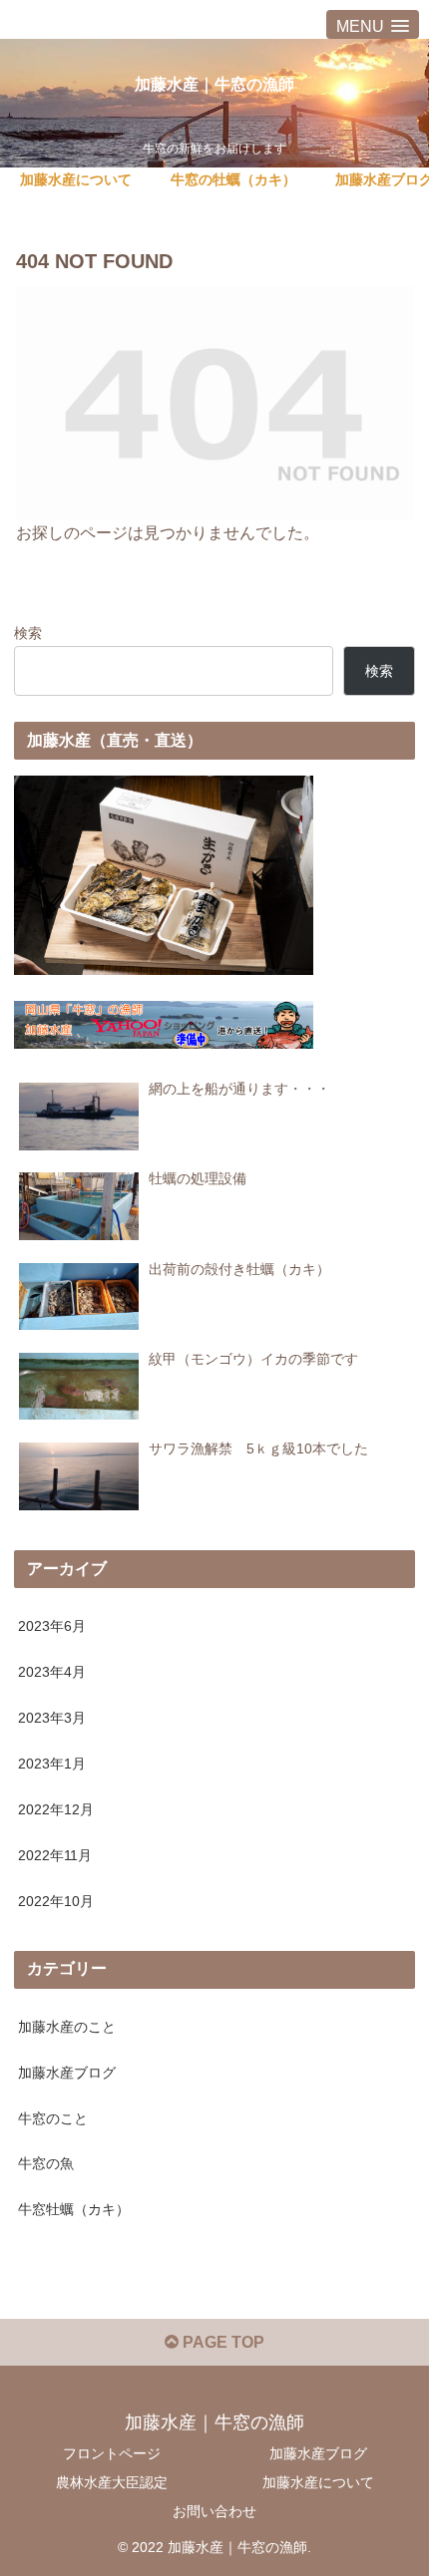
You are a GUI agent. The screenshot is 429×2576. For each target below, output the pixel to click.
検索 (28, 633)
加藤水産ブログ (318, 2453)
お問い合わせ (214, 2511)
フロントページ (112, 2453)
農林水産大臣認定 (112, 2482)
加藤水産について (318, 2482)
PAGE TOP (221, 2342)
